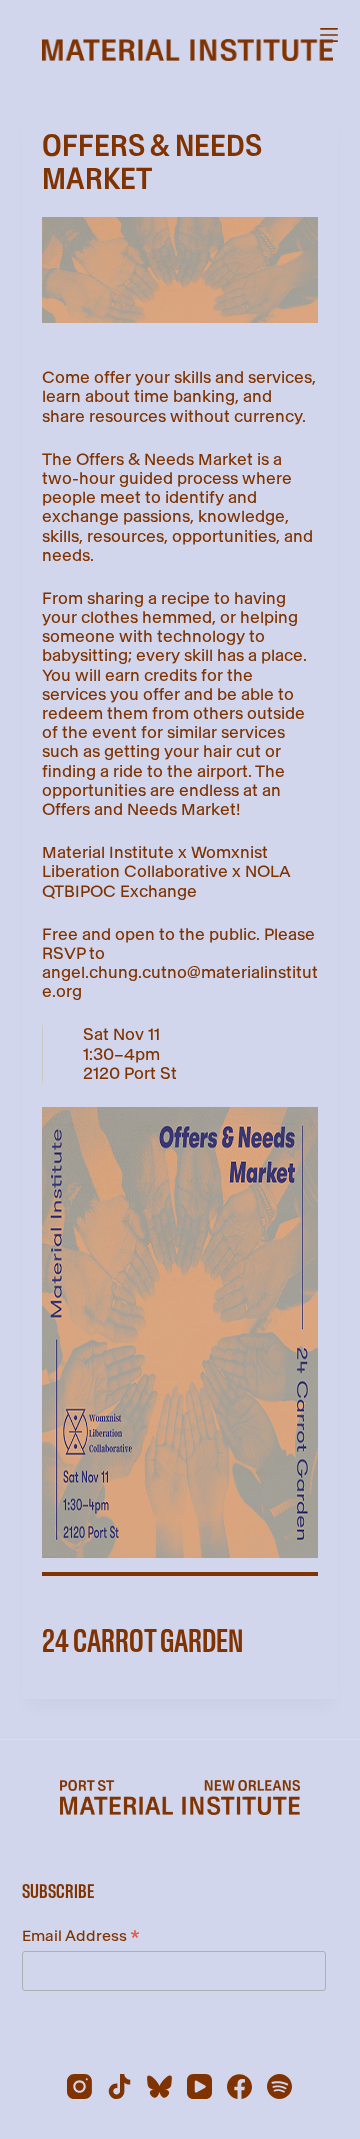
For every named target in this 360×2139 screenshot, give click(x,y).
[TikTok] (119, 2086)
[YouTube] (199, 2086)
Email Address (81, 1937)
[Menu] (329, 35)
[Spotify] (279, 2086)
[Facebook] (239, 2086)
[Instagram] (79, 2086)
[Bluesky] (159, 2086)
